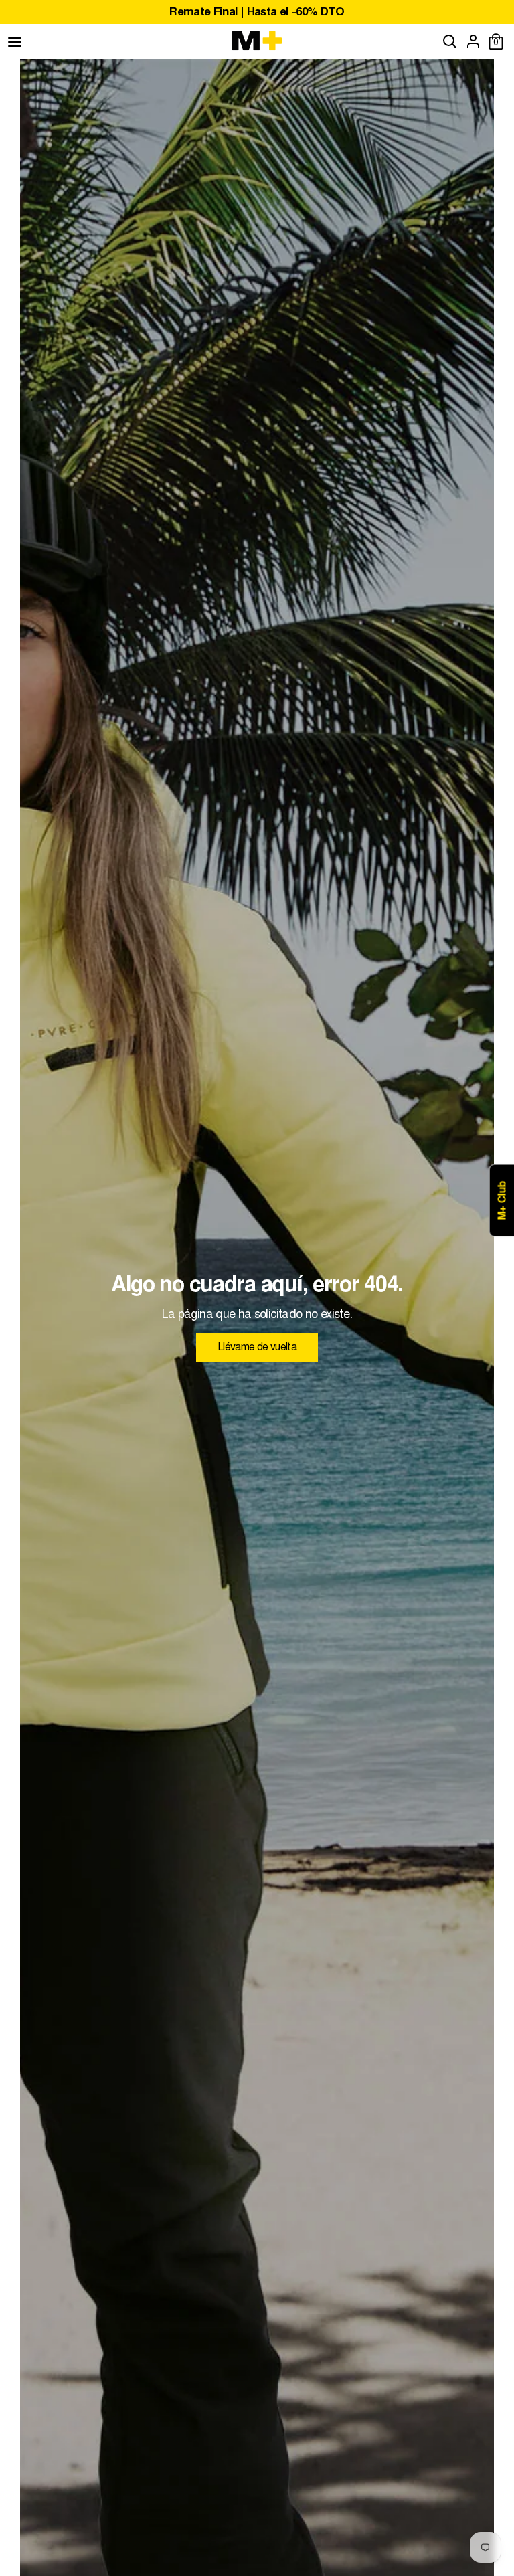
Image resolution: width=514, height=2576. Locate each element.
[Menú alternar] (15, 41)
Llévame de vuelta (257, 1348)
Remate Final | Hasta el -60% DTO (257, 13)
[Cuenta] (473, 41)
